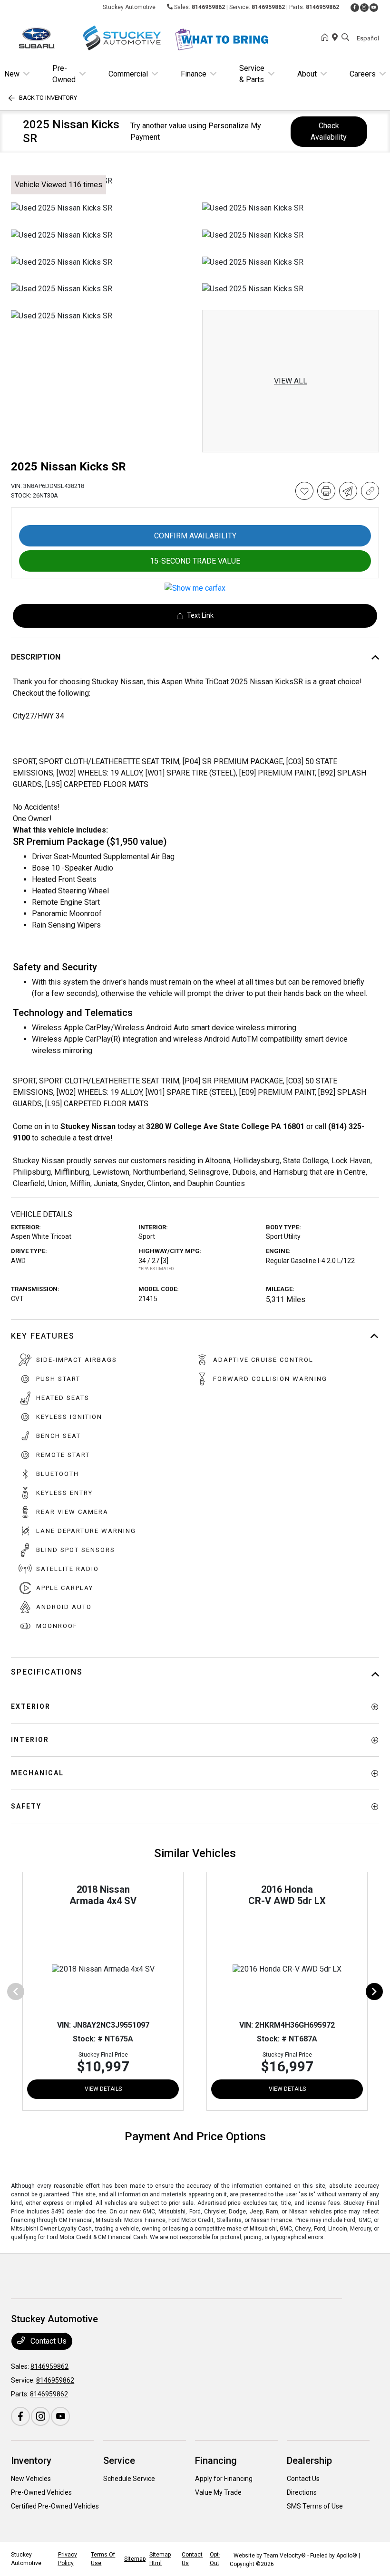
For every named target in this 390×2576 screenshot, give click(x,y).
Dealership (309, 2461)
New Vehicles (31, 2479)
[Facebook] (355, 8)
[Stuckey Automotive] (93, 37)
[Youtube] (374, 8)
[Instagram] (364, 8)
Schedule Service (129, 2479)
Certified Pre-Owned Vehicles (55, 2506)
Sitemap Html (160, 2559)
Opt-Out (215, 2559)
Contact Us (48, 2341)
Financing (216, 2461)
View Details (103, 2089)
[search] (345, 38)
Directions (302, 2492)
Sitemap (135, 2559)
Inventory (31, 2461)
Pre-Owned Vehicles (41, 2492)
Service (119, 2461)
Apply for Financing (224, 2479)
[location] (337, 38)
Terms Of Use (103, 2559)
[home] (327, 38)
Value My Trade (218, 2492)
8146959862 (208, 7)
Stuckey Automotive (26, 2559)
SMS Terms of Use (315, 2506)
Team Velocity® (285, 2556)
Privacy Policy (68, 2559)
